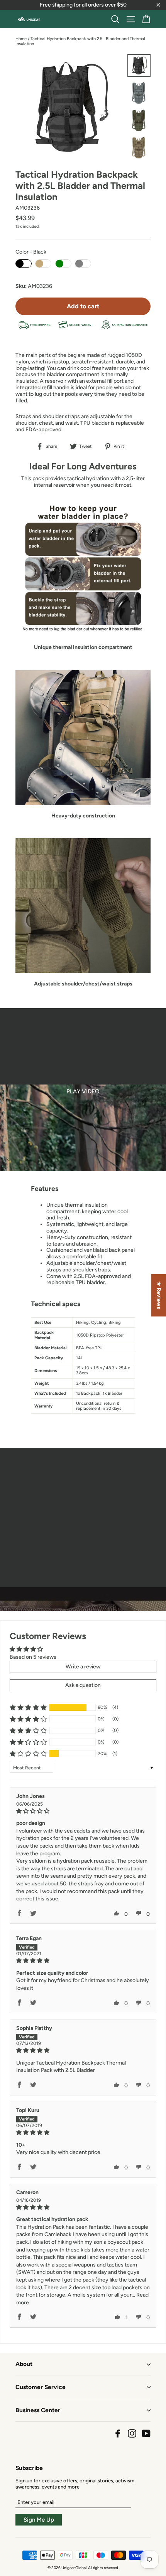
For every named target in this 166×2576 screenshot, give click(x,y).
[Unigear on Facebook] (118, 2433)
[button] (28, 1707)
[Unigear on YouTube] (146, 2433)
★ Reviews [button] (159, 1295)
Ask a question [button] (83, 1685)
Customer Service (41, 2387)
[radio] (24, 264)
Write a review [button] (83, 1667)
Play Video (83, 1091)
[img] (83, 1811)
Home (21, 39)
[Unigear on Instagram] (132, 2433)
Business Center (38, 2410)
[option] (83, 1090)
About (24, 2364)
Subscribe (29, 2468)
